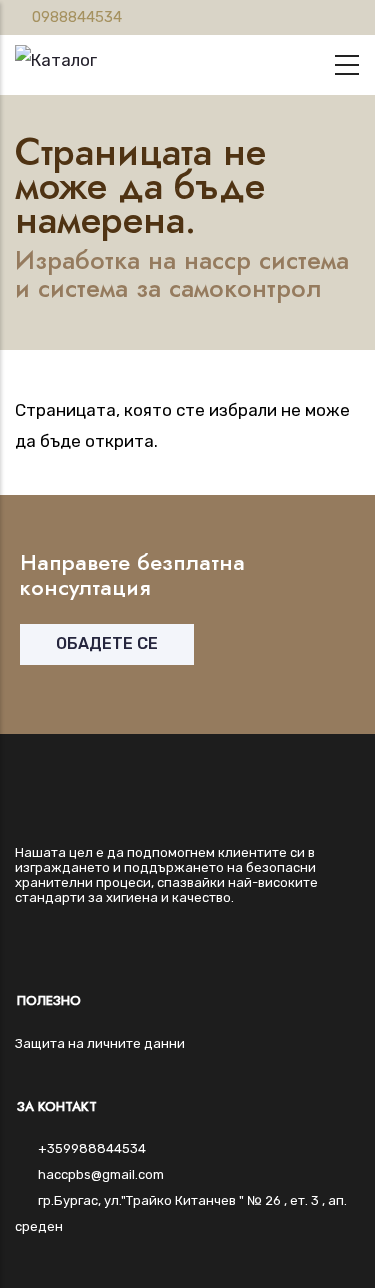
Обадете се (107, 643)
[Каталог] (56, 55)
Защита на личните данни (100, 1043)
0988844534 (77, 17)
